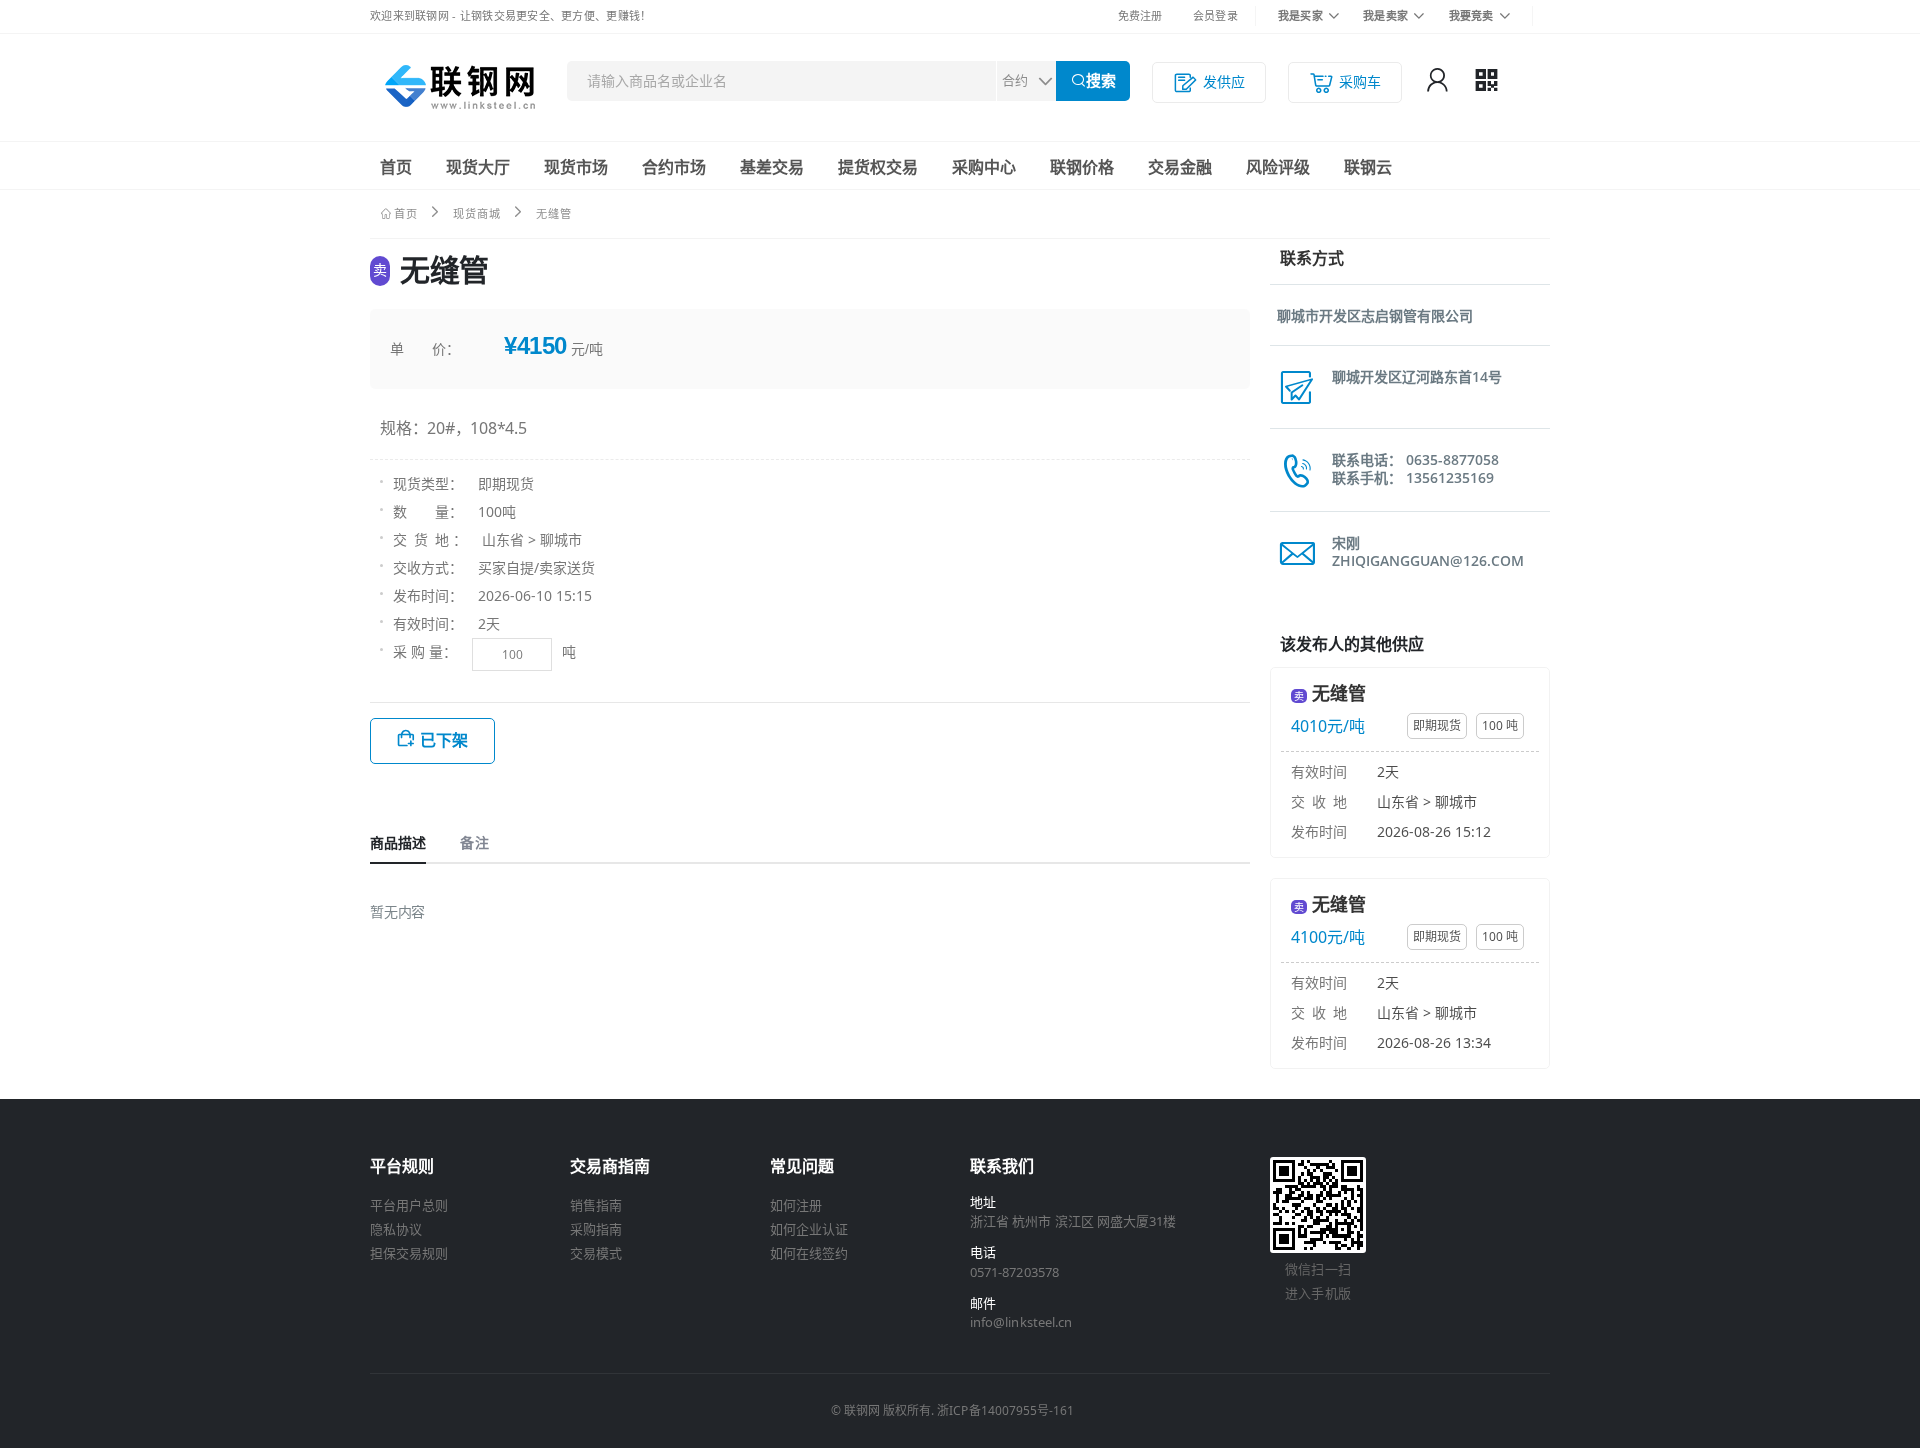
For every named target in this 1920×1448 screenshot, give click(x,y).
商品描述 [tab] (398, 842)
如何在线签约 (809, 1253)
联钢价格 (1082, 167)
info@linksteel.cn (1021, 1322)
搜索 (1101, 80)
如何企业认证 (809, 1229)
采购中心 (984, 167)
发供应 (1224, 81)
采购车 (1360, 81)
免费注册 (1140, 15)
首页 (396, 167)
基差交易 (772, 167)
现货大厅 (478, 167)
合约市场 (674, 167)
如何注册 (796, 1205)
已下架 (444, 740)
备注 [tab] (474, 842)
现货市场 (576, 167)
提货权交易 (878, 167)
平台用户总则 (409, 1205)
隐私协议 (396, 1229)
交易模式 (596, 1253)
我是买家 (1300, 15)
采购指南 (596, 1229)
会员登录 (1215, 15)
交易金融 (1180, 167)
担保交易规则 (409, 1253)
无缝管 (1339, 693)
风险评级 (1278, 167)
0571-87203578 (1014, 1272)
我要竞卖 (1471, 15)
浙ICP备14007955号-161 (1005, 1410)
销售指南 (596, 1205)
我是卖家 (1385, 15)
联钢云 (1368, 167)
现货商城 (477, 213)
